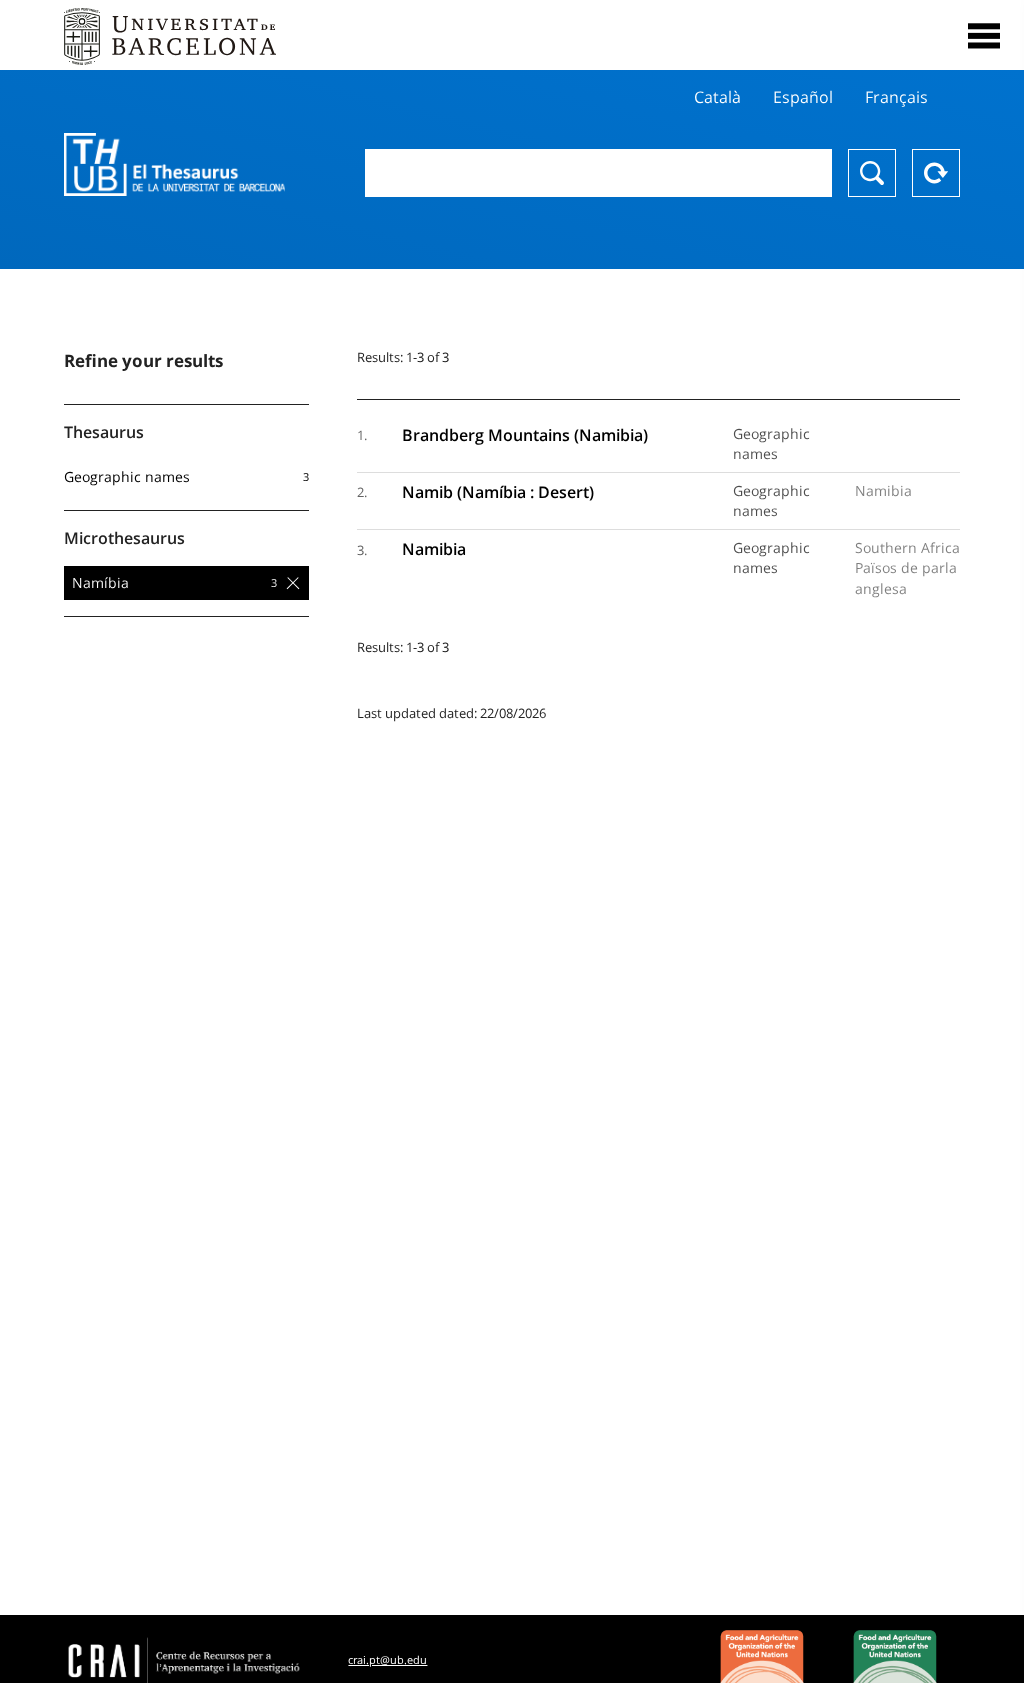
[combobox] (598, 173)
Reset (936, 173)
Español (803, 97)
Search (872, 173)
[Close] (984, 36)
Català (717, 97)
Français (896, 97)
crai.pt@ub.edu (387, 1659)
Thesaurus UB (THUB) (174, 165)
